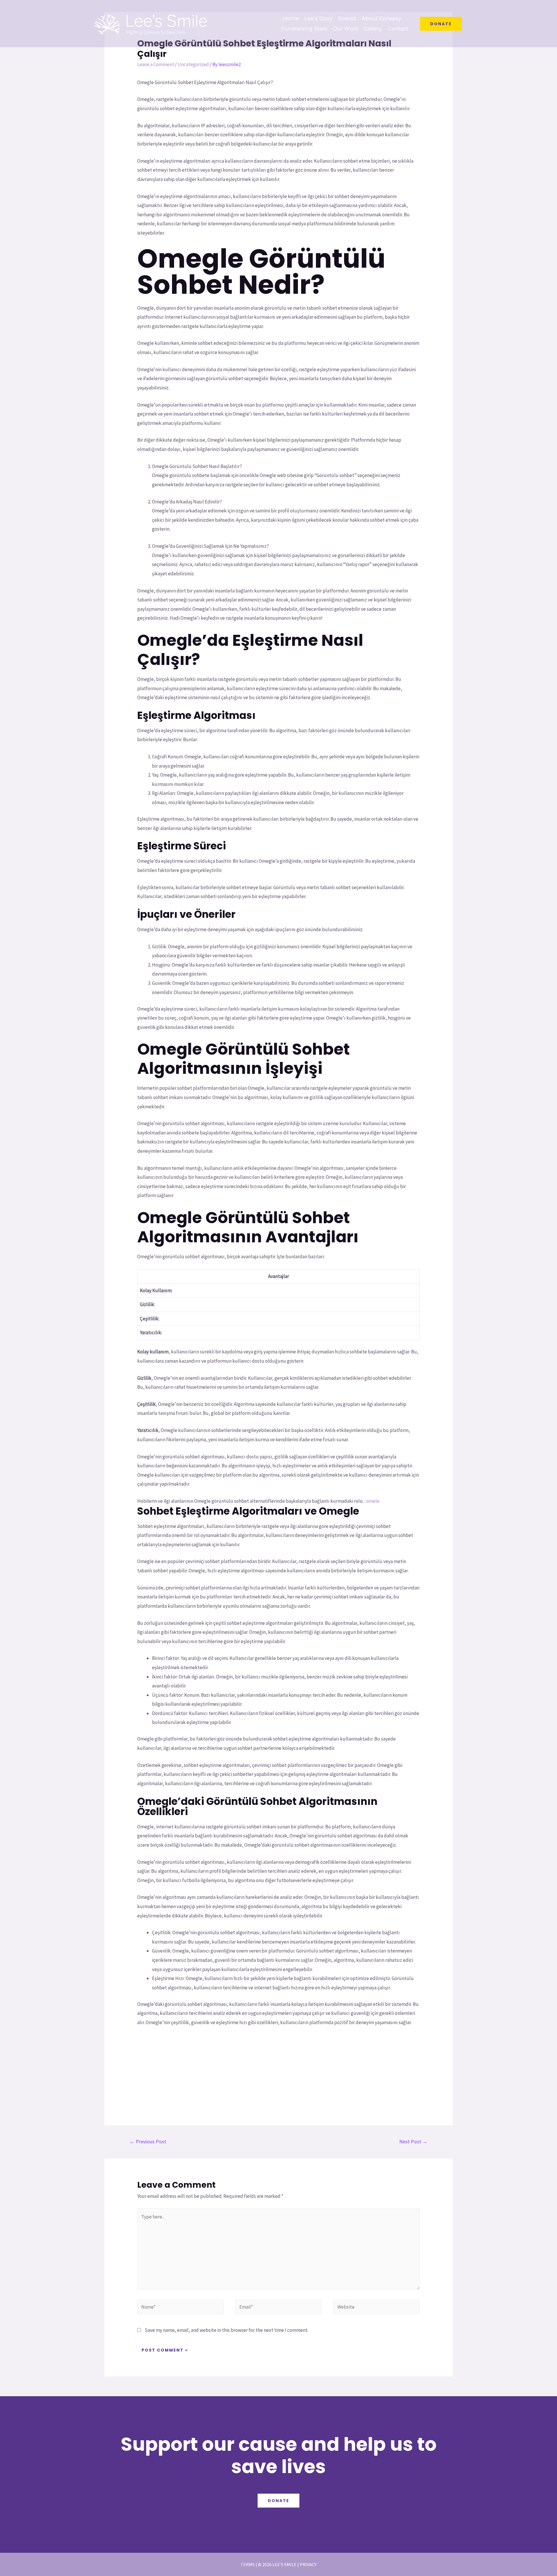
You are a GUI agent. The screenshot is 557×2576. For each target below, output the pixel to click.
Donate (278, 2501)
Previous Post (148, 2141)
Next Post (413, 2141)
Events (347, 19)
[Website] (377, 2308)
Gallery (373, 29)
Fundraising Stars (304, 29)
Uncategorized (193, 64)
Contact (398, 29)
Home (291, 19)
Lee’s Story (318, 19)
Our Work (346, 29)
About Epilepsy (381, 19)
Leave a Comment (156, 64)
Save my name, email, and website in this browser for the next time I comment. (227, 2330)
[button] (441, 24)
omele (373, 1501)
